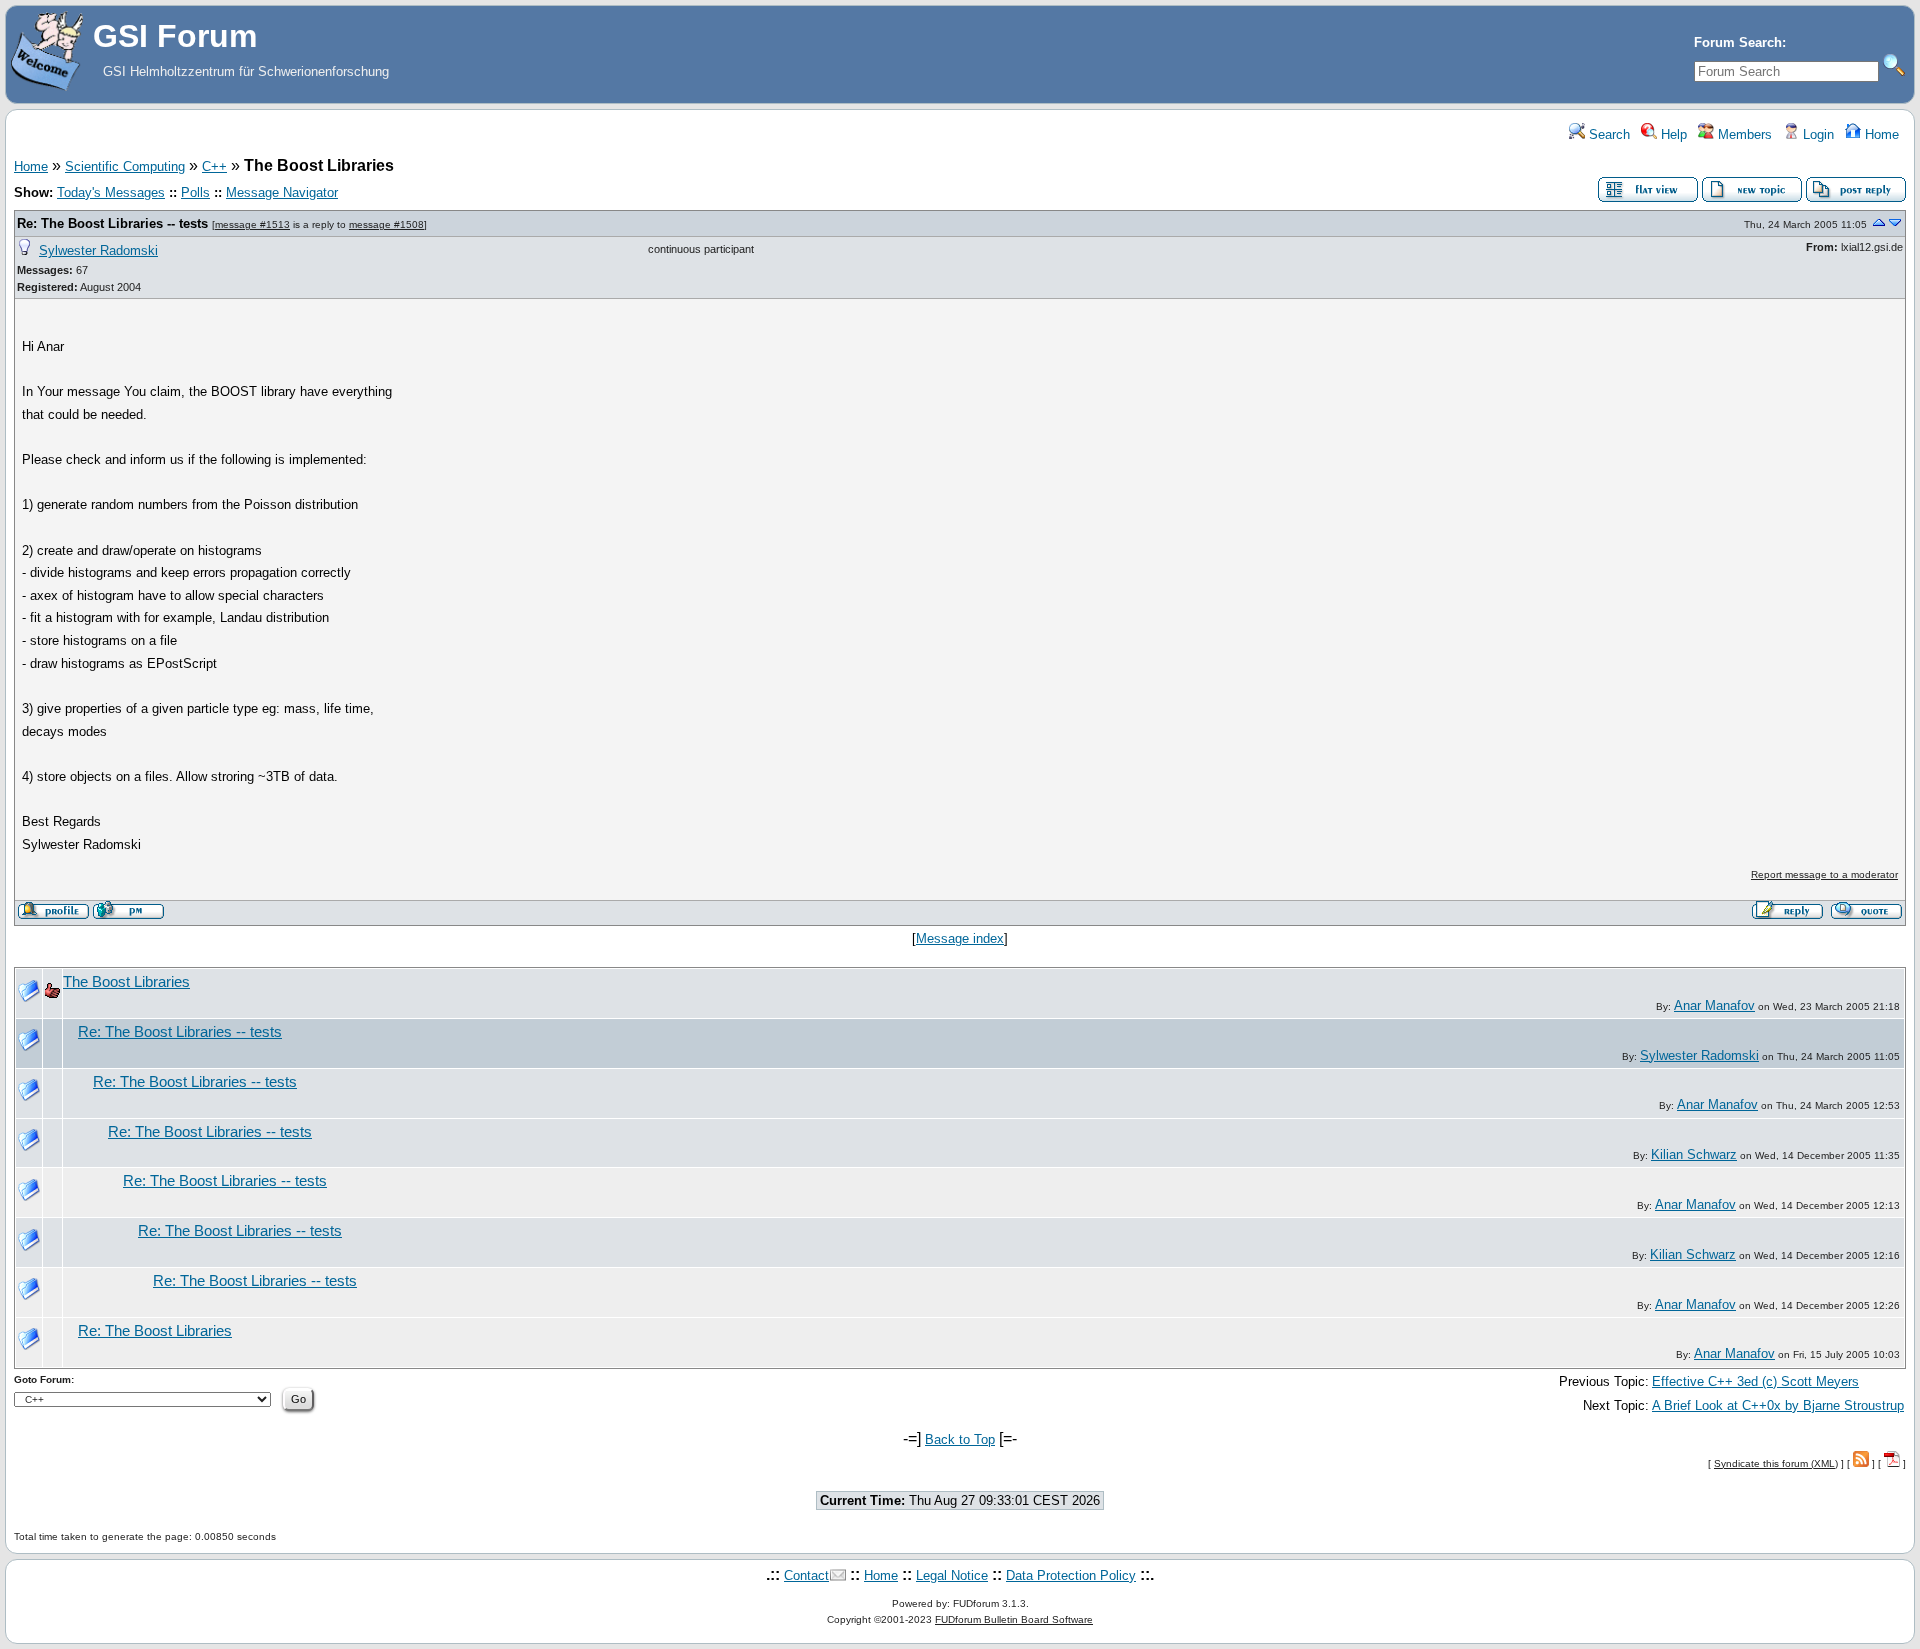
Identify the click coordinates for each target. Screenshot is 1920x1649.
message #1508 (386, 224)
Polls (195, 192)
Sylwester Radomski (98, 250)
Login (1816, 134)
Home (1880, 134)
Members (1743, 134)
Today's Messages (111, 192)
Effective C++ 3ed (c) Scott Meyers (1755, 1381)
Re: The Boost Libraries (155, 1331)
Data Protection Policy (1071, 1575)
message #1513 (252, 224)
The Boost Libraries (126, 982)
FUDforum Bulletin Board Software (1014, 1619)
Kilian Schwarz (1694, 1154)
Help (1672, 134)
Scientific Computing (125, 166)
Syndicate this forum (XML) (1776, 1463)
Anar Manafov (1714, 1005)
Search (1607, 134)
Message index (960, 938)
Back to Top (960, 1439)
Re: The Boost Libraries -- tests (112, 223)
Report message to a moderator (1824, 874)
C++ (214, 166)
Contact (806, 1575)
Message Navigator (282, 192)
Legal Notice (952, 1575)
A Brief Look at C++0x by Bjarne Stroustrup (1778, 1405)
